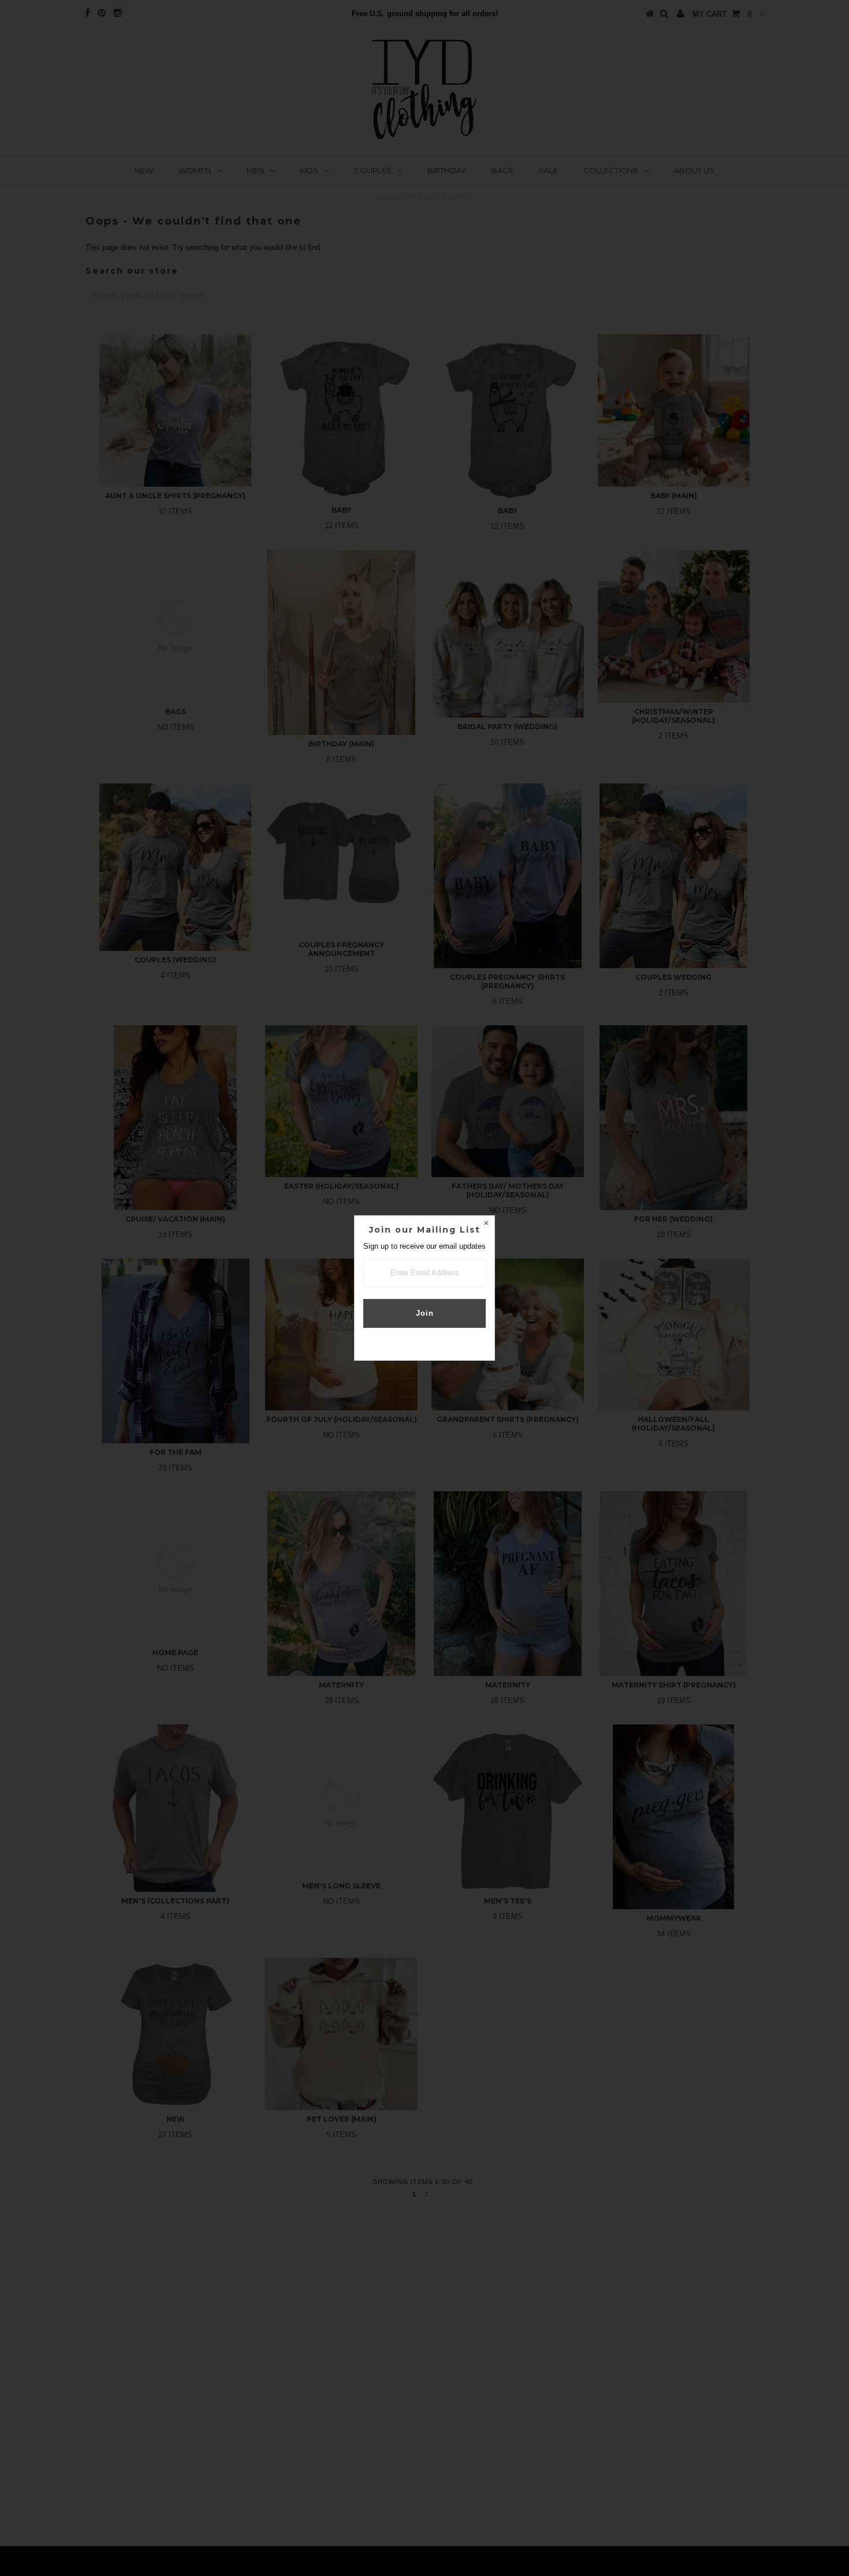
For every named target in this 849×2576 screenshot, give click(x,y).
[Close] (486, 1224)
